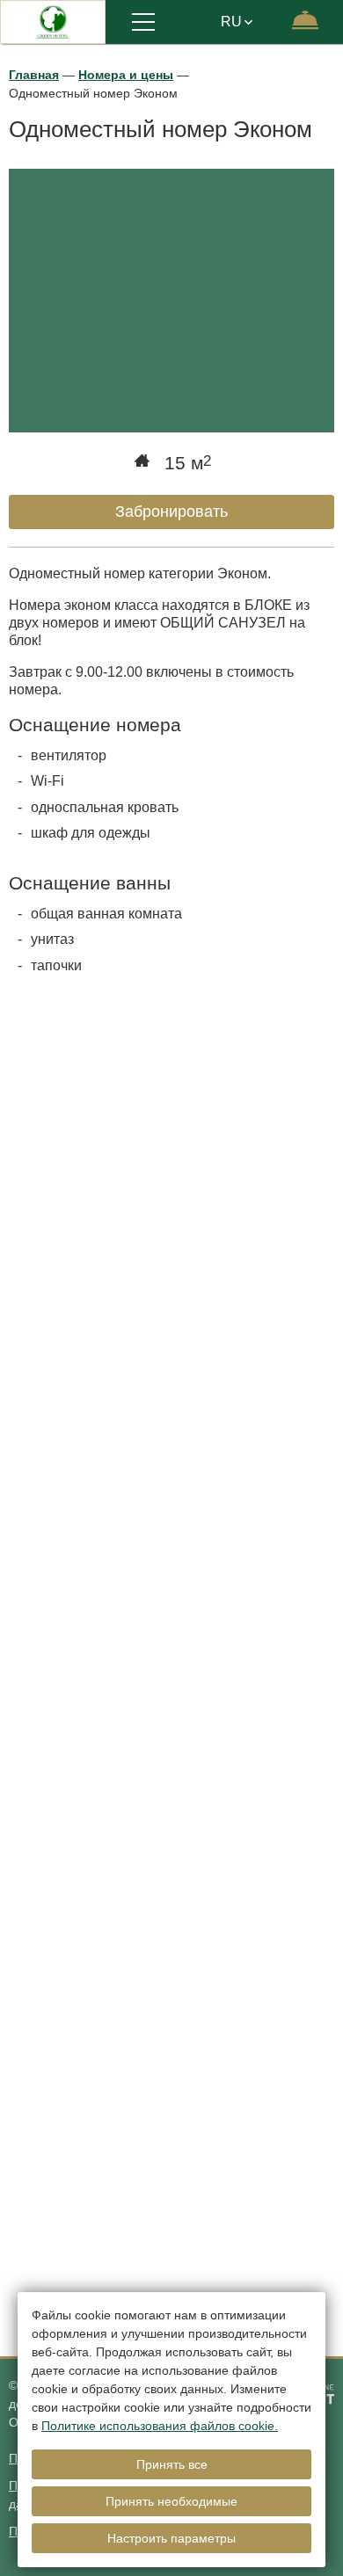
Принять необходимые (171, 2501)
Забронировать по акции (126, 1711)
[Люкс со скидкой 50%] (171, 1596)
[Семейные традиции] (171, 1315)
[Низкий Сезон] (171, 2159)
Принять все (172, 2464)
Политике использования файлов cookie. (160, 2426)
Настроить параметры (171, 2538)
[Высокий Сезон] (171, 1877)
